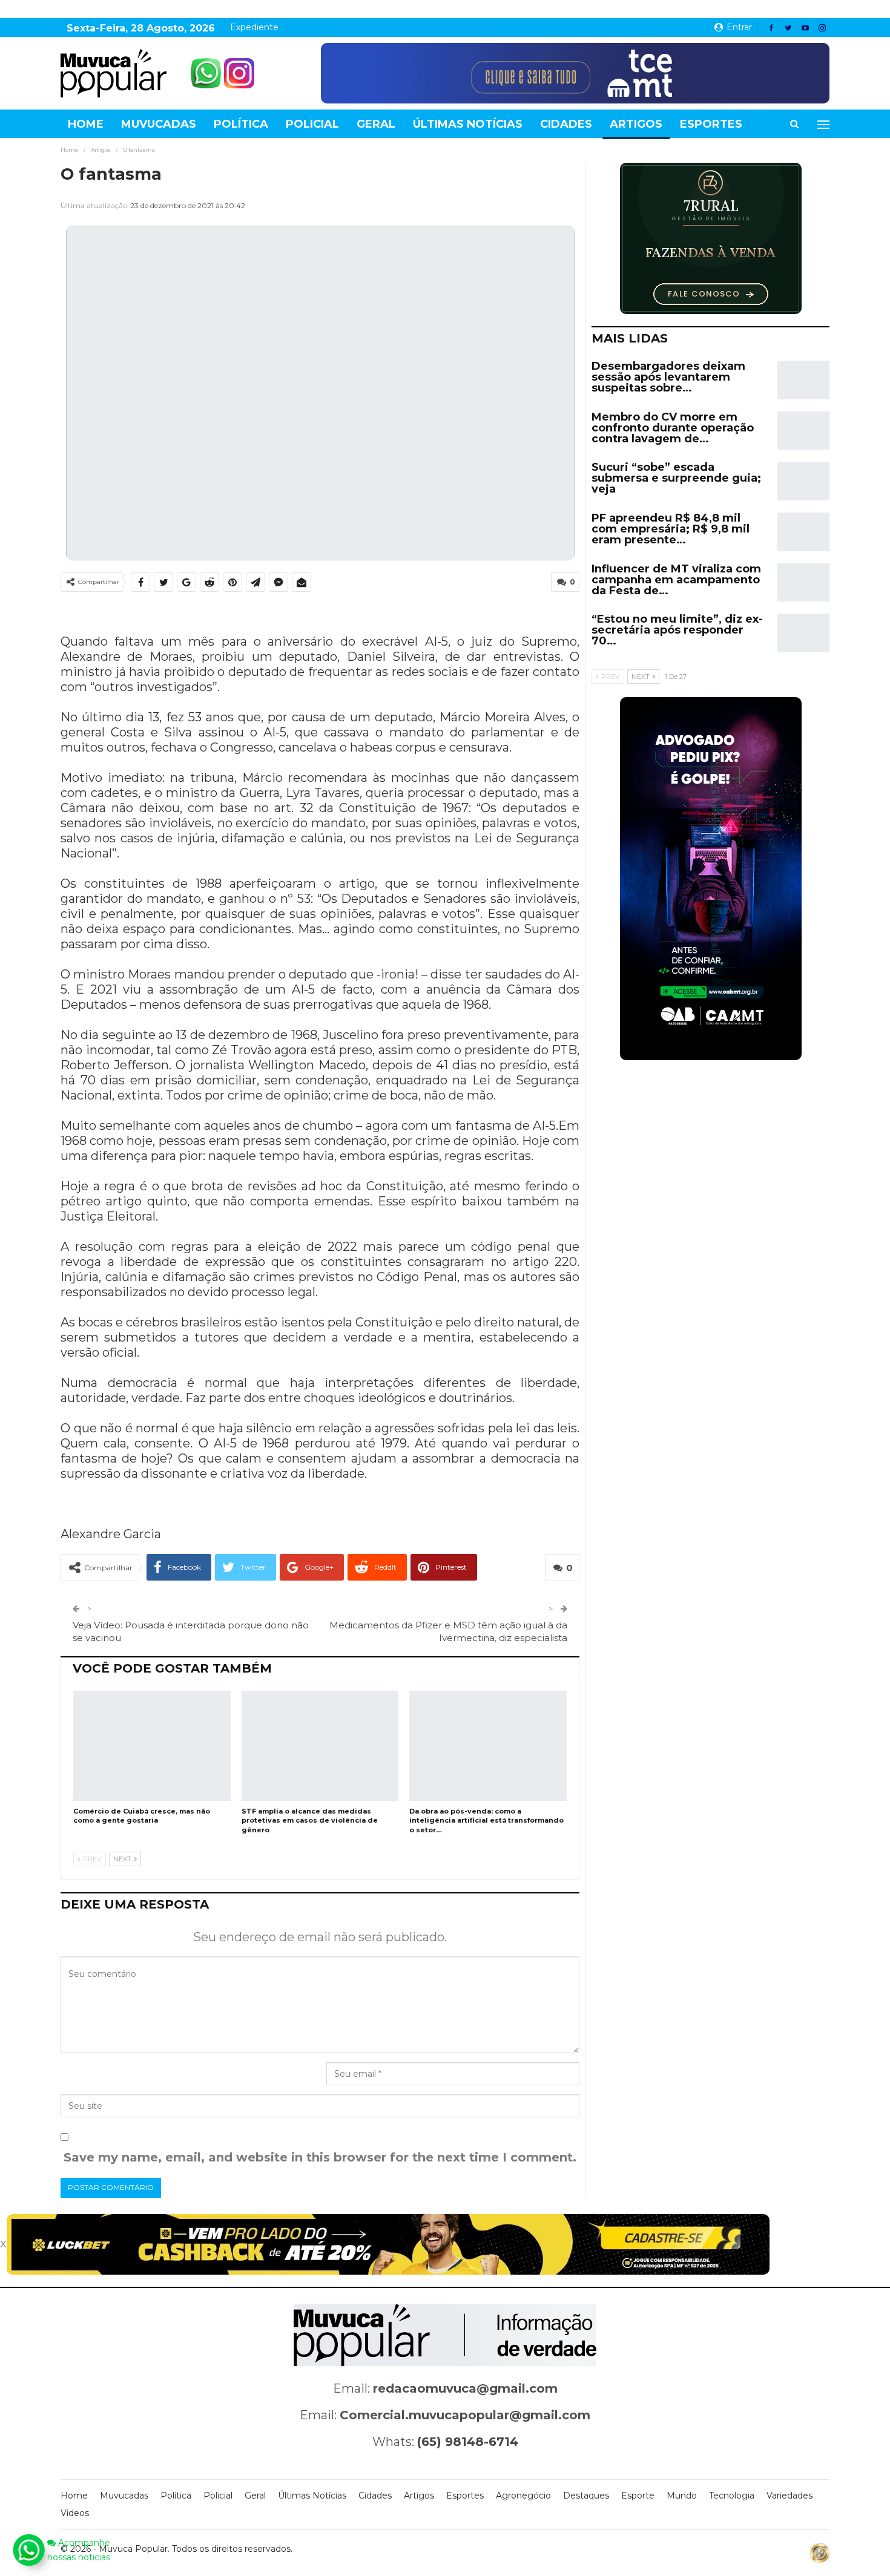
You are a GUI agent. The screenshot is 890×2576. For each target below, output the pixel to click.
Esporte (638, 2496)
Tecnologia (732, 2496)
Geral (376, 124)
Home (86, 124)
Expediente (254, 27)
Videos (75, 2513)
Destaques (586, 2496)
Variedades (789, 2496)
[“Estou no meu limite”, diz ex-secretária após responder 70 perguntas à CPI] (803, 633)
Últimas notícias (468, 124)
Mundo (682, 2496)
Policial (312, 124)
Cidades (566, 124)
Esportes (711, 124)
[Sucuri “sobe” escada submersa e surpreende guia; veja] (803, 481)
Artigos (636, 124)
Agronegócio (523, 2496)
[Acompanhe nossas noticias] (28, 2550)
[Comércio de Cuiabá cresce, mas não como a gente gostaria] (152, 1746)
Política (241, 124)
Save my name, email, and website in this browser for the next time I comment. (320, 2157)
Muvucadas (159, 124)
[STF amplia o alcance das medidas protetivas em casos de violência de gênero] (320, 1746)
